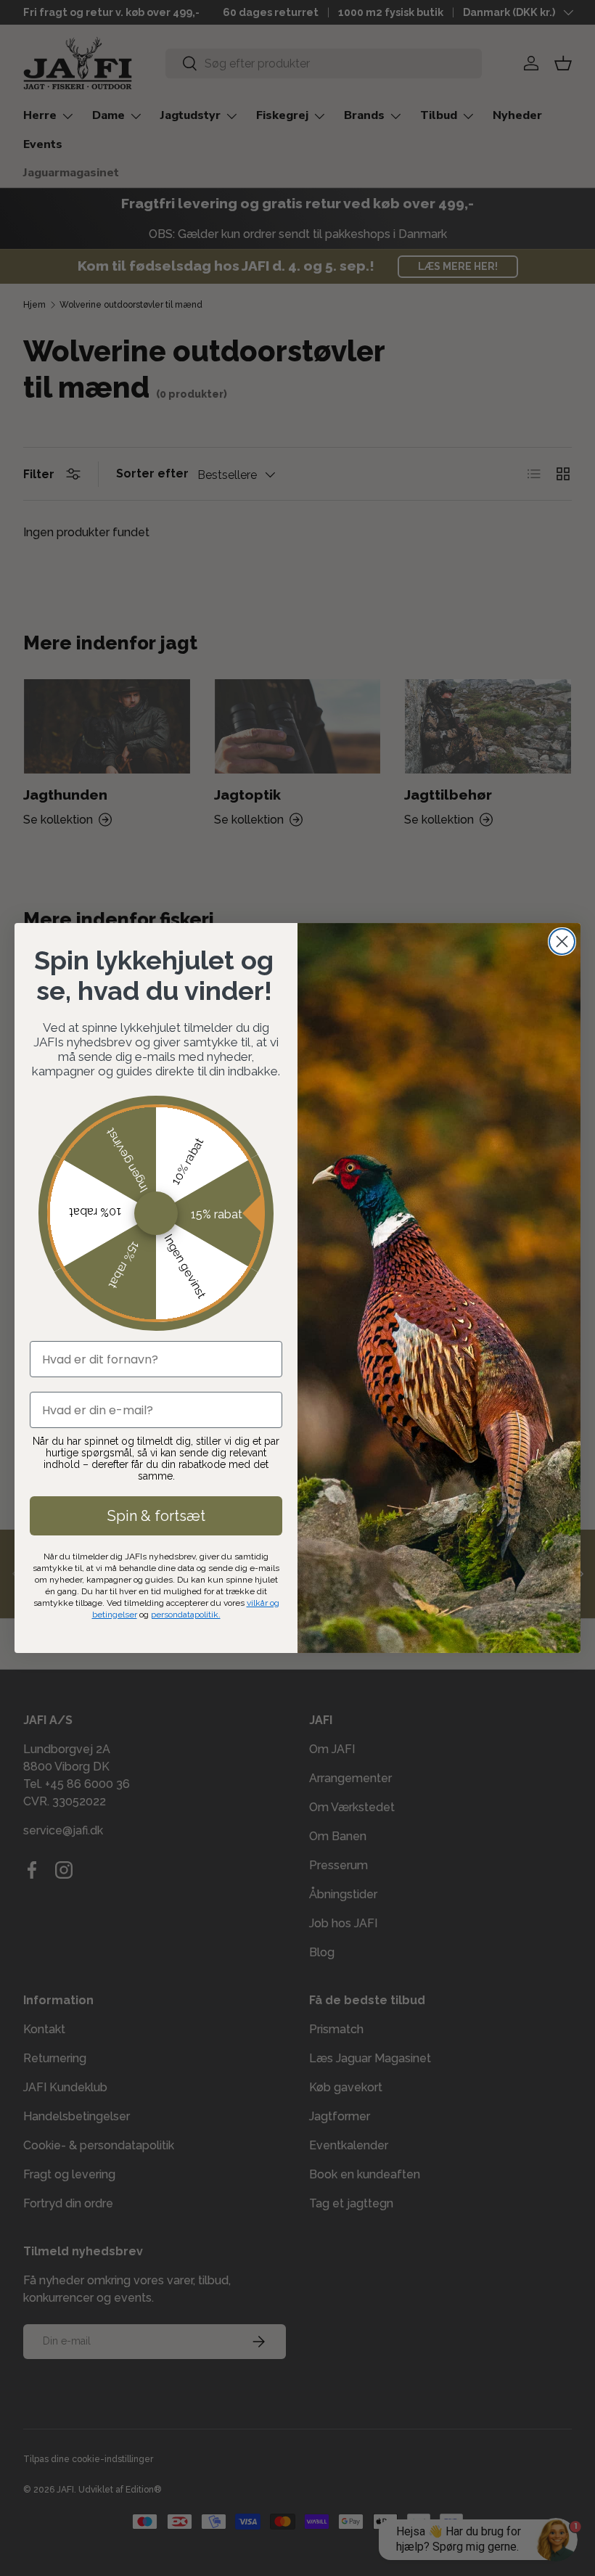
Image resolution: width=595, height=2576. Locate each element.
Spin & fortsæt (156, 1516)
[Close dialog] (562, 942)
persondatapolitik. (186, 1615)
